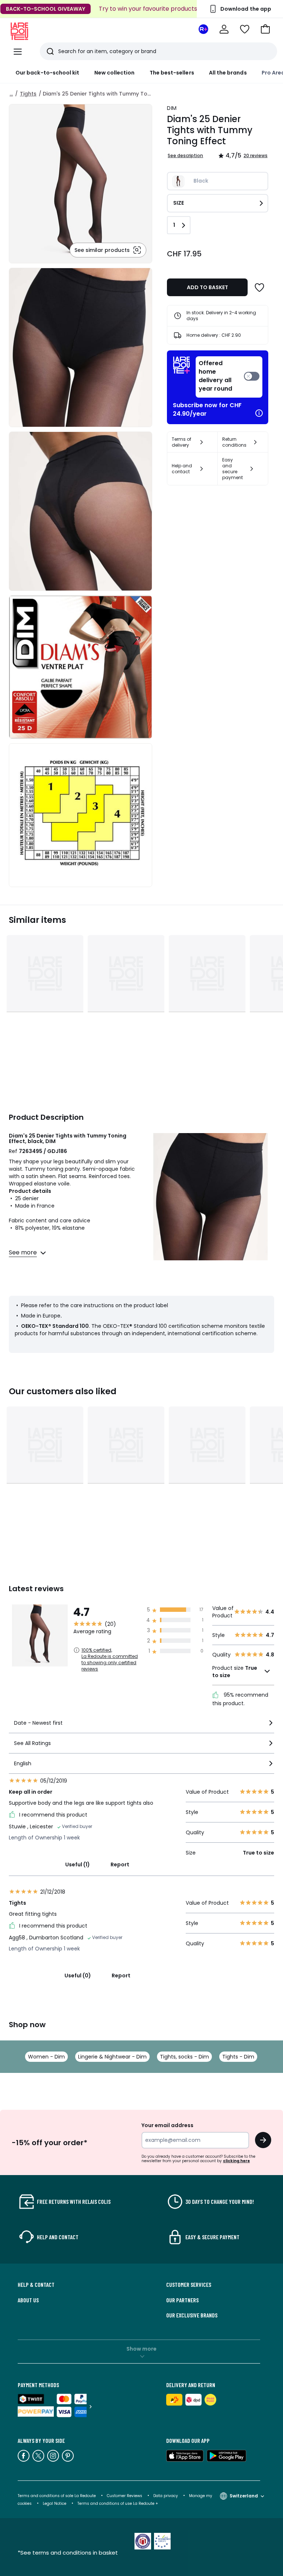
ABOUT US (28, 2300)
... (11, 94)
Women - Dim (46, 2057)
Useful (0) (78, 1976)
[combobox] (141, 1726)
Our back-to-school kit (48, 73)
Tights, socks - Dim (184, 2057)
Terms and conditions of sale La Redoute (57, 2496)
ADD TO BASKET (207, 287)
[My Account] (224, 29)
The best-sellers (172, 73)
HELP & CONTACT (36, 2285)
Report (120, 1865)
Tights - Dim (238, 2057)
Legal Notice (55, 2504)
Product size (235, 1672)
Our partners (182, 2300)
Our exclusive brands (192, 2315)
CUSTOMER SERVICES (189, 2285)
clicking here (236, 2161)
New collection (115, 73)
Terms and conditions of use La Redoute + (118, 2504)
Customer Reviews (125, 2496)
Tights (28, 94)
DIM (172, 108)
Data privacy (166, 2496)
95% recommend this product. (240, 1699)
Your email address (167, 2125)
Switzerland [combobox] (244, 2496)
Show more (141, 2349)
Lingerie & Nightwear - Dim (112, 2057)
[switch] (229, 377)
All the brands (228, 73)
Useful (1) (78, 1865)
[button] (265, 29)
